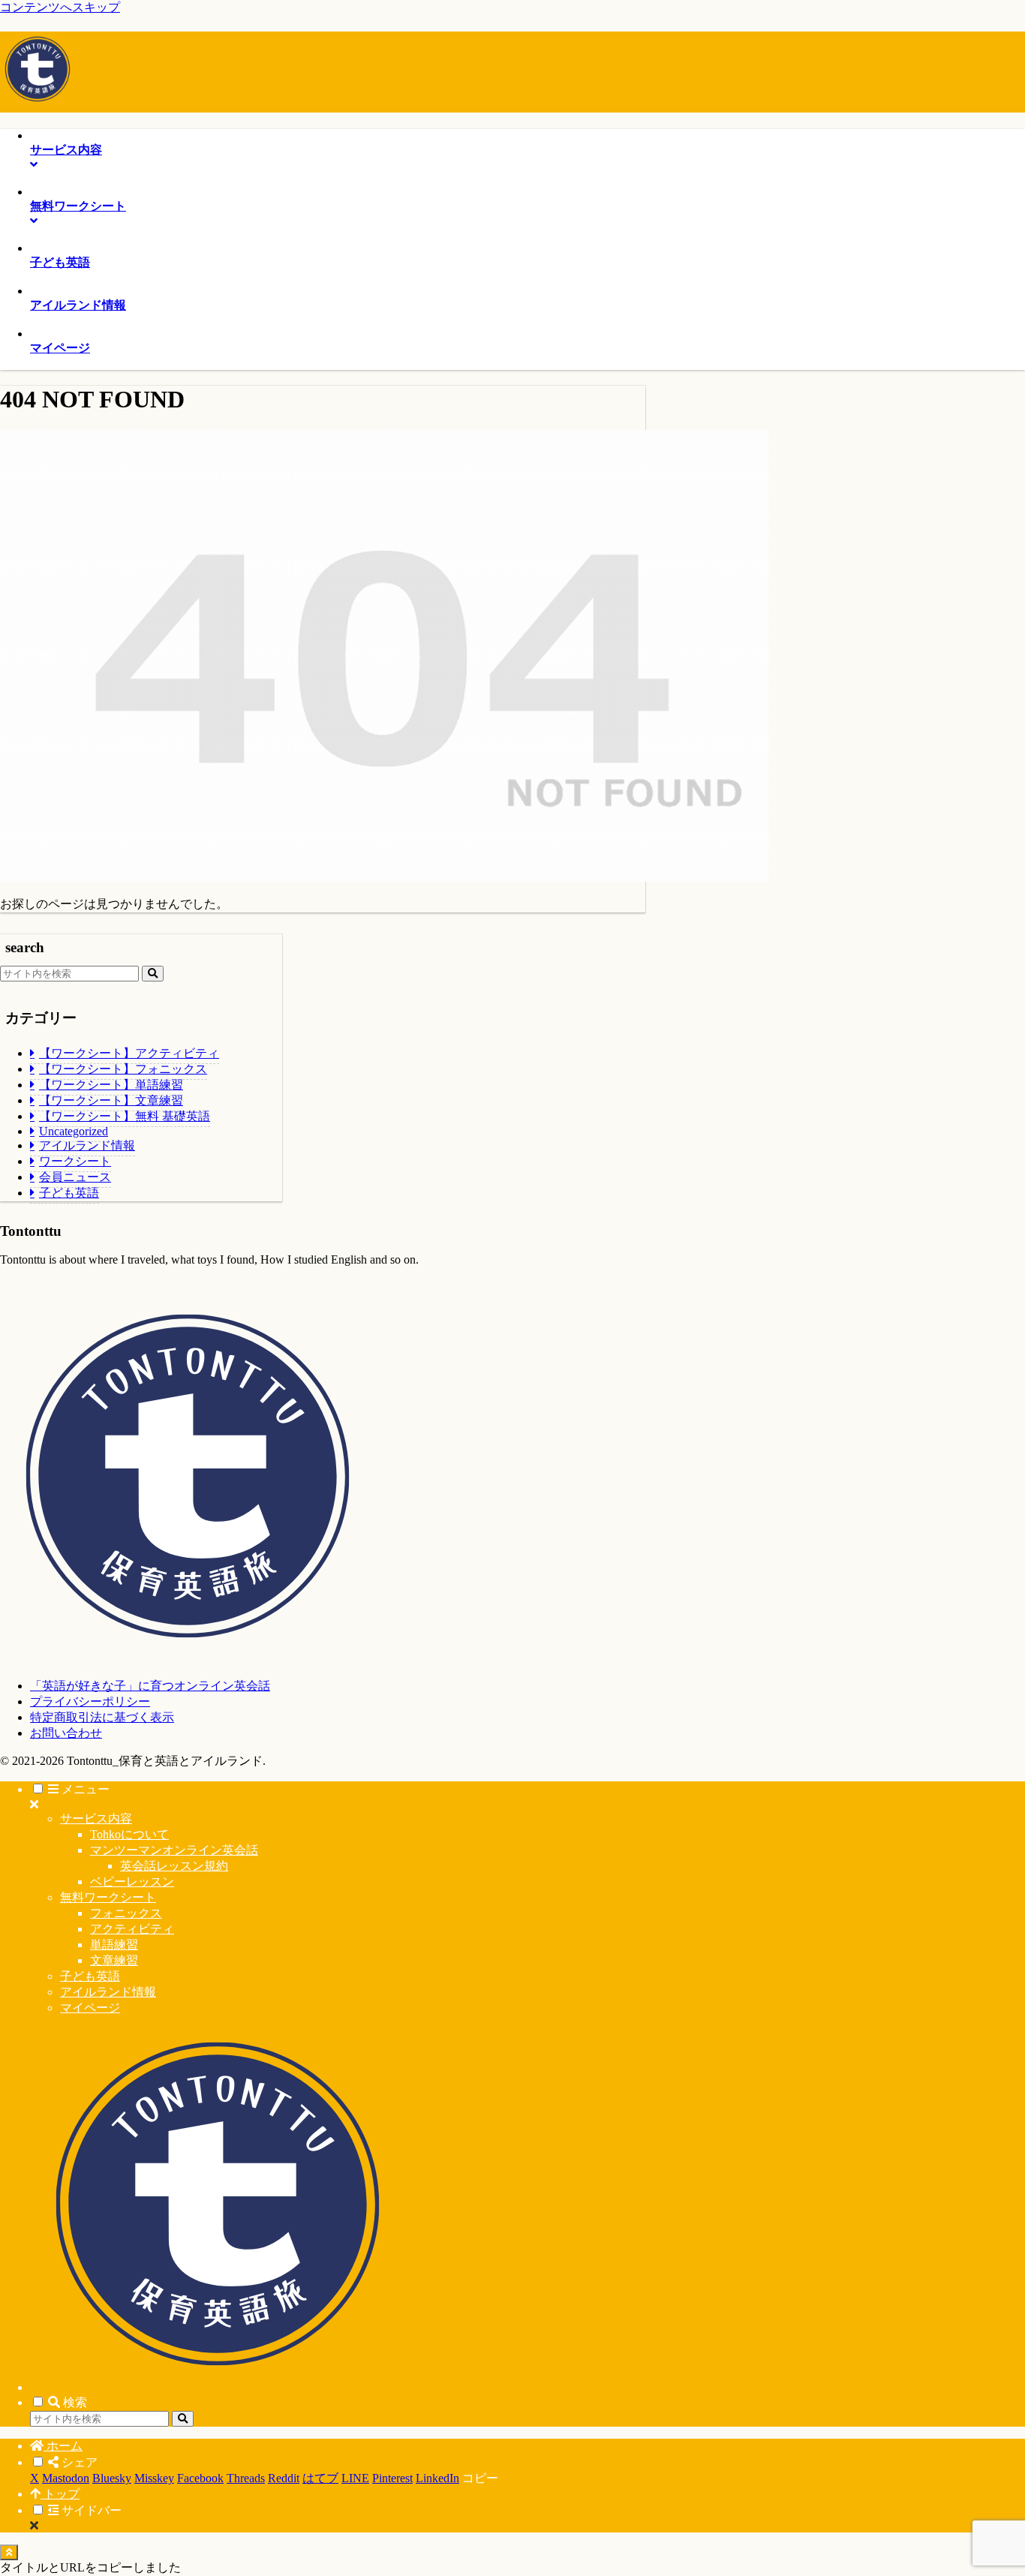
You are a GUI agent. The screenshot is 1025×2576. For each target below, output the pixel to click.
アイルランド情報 (108, 1992)
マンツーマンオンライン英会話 (174, 1850)
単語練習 (114, 1945)
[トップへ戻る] (9, 2552)
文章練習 (114, 1960)
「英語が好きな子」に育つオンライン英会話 (150, 1686)
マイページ (90, 2008)
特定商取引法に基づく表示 (102, 1717)
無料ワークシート (108, 1897)
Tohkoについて (129, 1834)
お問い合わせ (66, 1733)
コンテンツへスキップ (60, 7)
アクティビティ (132, 1929)
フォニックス (126, 1913)
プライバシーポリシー (90, 1701)
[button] (153, 974)
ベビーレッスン (132, 1882)
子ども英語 (90, 1976)
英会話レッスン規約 (174, 1866)
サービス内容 (96, 1819)
